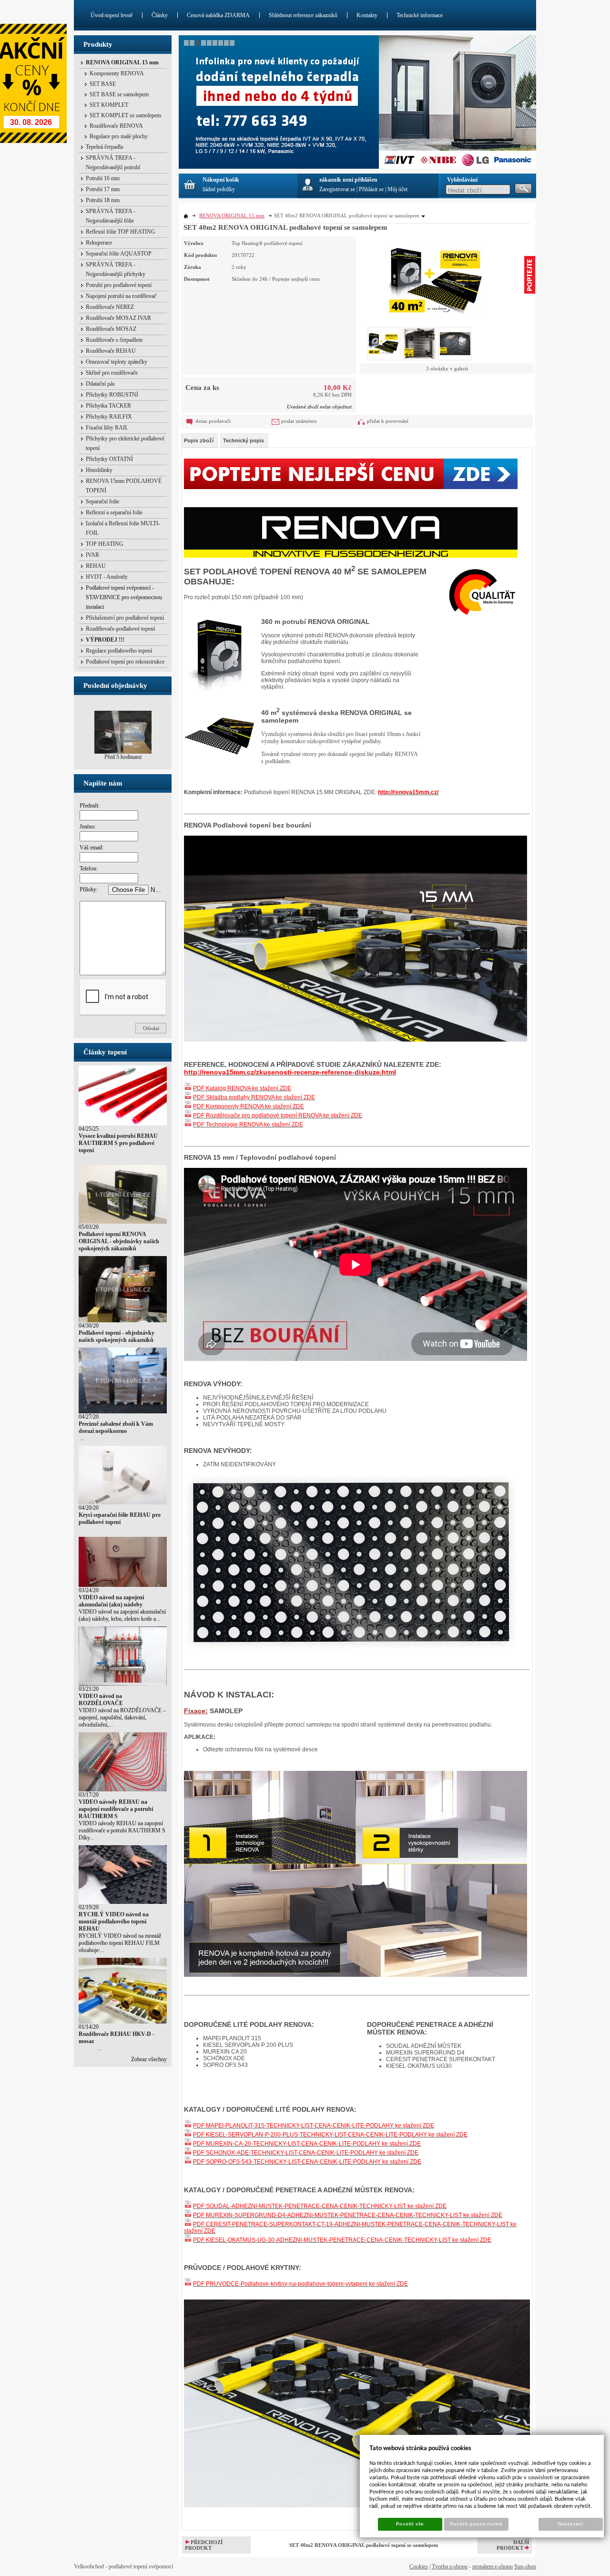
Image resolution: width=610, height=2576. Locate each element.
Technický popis (244, 440)
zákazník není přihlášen (348, 180)
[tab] (199, 440)
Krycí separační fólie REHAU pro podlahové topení (120, 1518)
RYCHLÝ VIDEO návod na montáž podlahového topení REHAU (114, 1922)
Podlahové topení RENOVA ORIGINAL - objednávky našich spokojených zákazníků (119, 1241)
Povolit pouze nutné (476, 2524)
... (81, 1438)
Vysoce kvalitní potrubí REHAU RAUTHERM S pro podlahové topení (118, 1143)
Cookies (419, 2566)
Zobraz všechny (149, 2059)
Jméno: (88, 827)
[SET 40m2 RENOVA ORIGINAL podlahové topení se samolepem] (436, 276)
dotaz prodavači (213, 421)
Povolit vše (410, 2524)
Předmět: (90, 806)
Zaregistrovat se (337, 189)
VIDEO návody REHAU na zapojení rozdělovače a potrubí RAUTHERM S (116, 1809)
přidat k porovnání (388, 421)
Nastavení (571, 2524)
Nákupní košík (221, 180)
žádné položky (219, 189)
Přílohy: (89, 889)
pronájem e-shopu (493, 2566)
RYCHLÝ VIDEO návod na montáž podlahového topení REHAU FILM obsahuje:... (120, 1943)
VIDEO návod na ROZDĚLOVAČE (101, 1700)
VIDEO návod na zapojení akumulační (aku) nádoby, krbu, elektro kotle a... (122, 1615)
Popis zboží (199, 440)
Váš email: (91, 848)
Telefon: (89, 869)
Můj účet (397, 189)
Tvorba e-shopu (450, 2566)
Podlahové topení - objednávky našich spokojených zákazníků (117, 1336)
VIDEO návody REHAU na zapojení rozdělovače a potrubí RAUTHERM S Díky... (122, 1830)
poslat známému (299, 421)
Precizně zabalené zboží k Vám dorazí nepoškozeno (116, 1427)
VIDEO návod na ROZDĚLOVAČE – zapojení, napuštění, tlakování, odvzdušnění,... (122, 1717)
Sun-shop (525, 2566)
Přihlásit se (371, 189)
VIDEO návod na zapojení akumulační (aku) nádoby (111, 1601)
